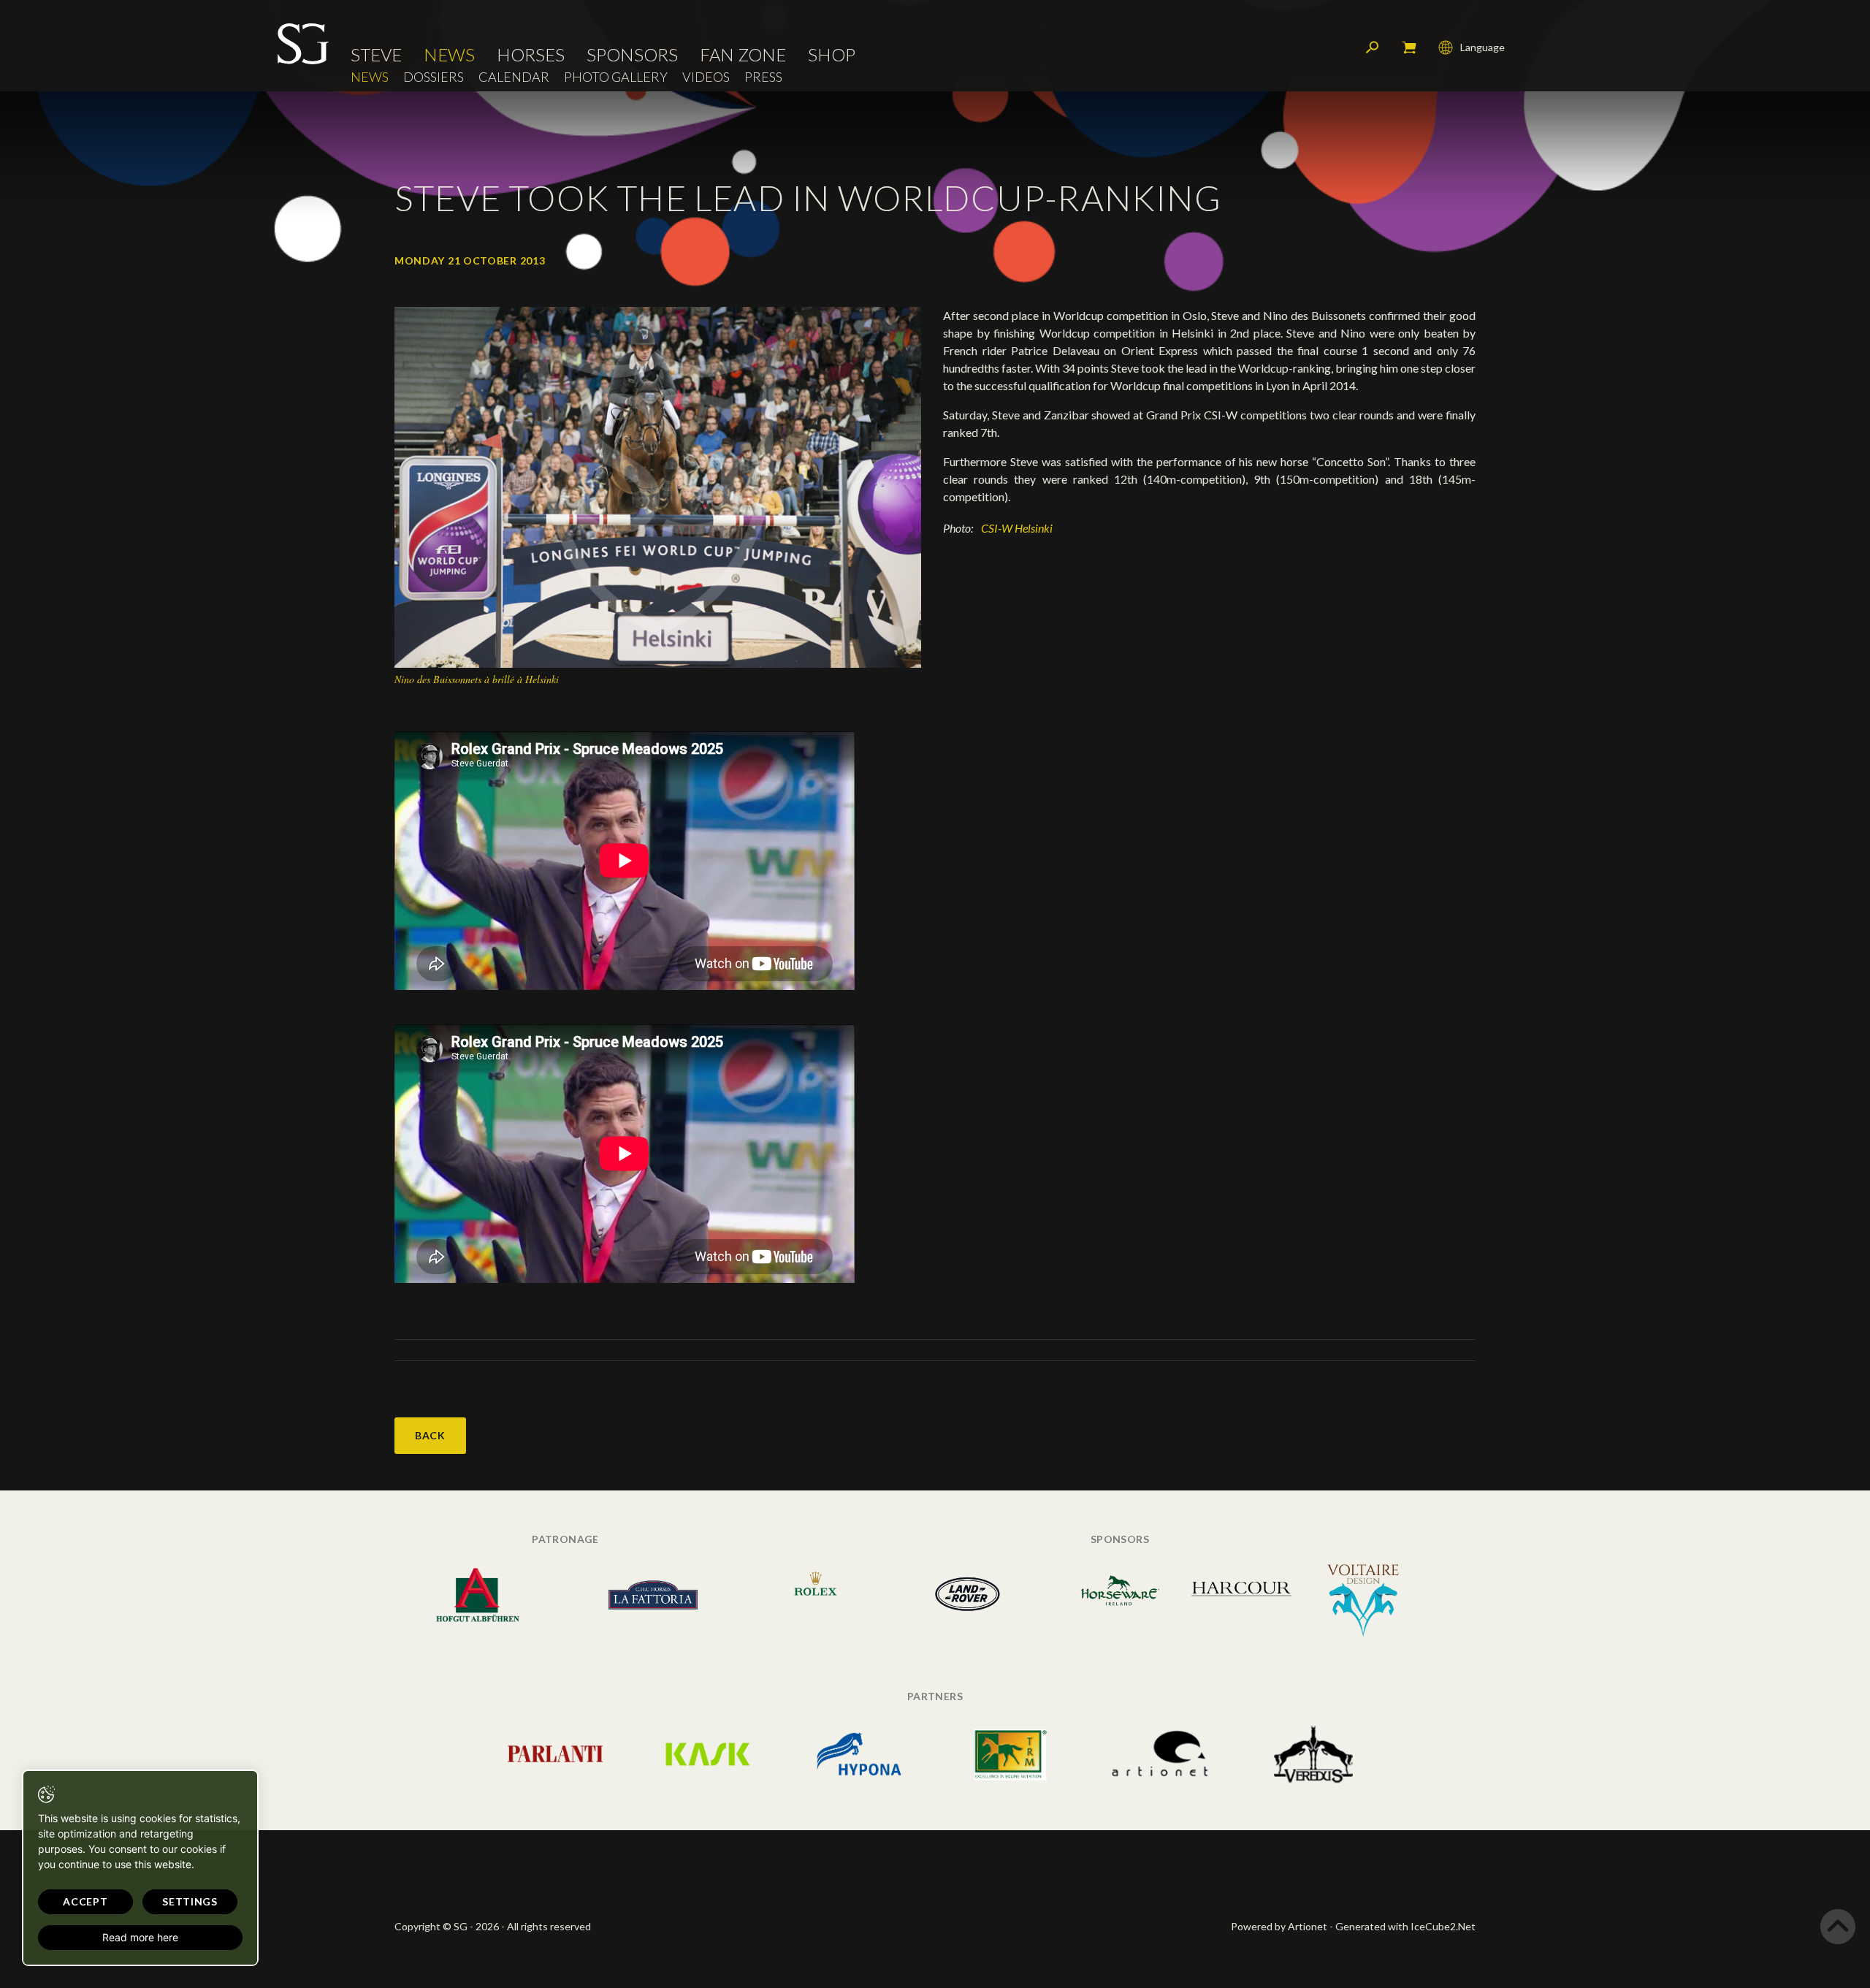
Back (430, 1435)
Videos (706, 77)
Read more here (140, 1937)
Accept (85, 1901)
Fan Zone (743, 55)
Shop (832, 55)
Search (1373, 47)
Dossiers (434, 77)
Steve (376, 55)
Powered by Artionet (1279, 1926)
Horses (531, 55)
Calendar (514, 77)
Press (763, 77)
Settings (190, 1901)
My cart (1409, 47)
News (449, 55)
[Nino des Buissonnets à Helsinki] (658, 486)
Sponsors (632, 55)
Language (1482, 47)
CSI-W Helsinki (1017, 528)
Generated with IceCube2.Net (1405, 1926)
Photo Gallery (616, 77)
